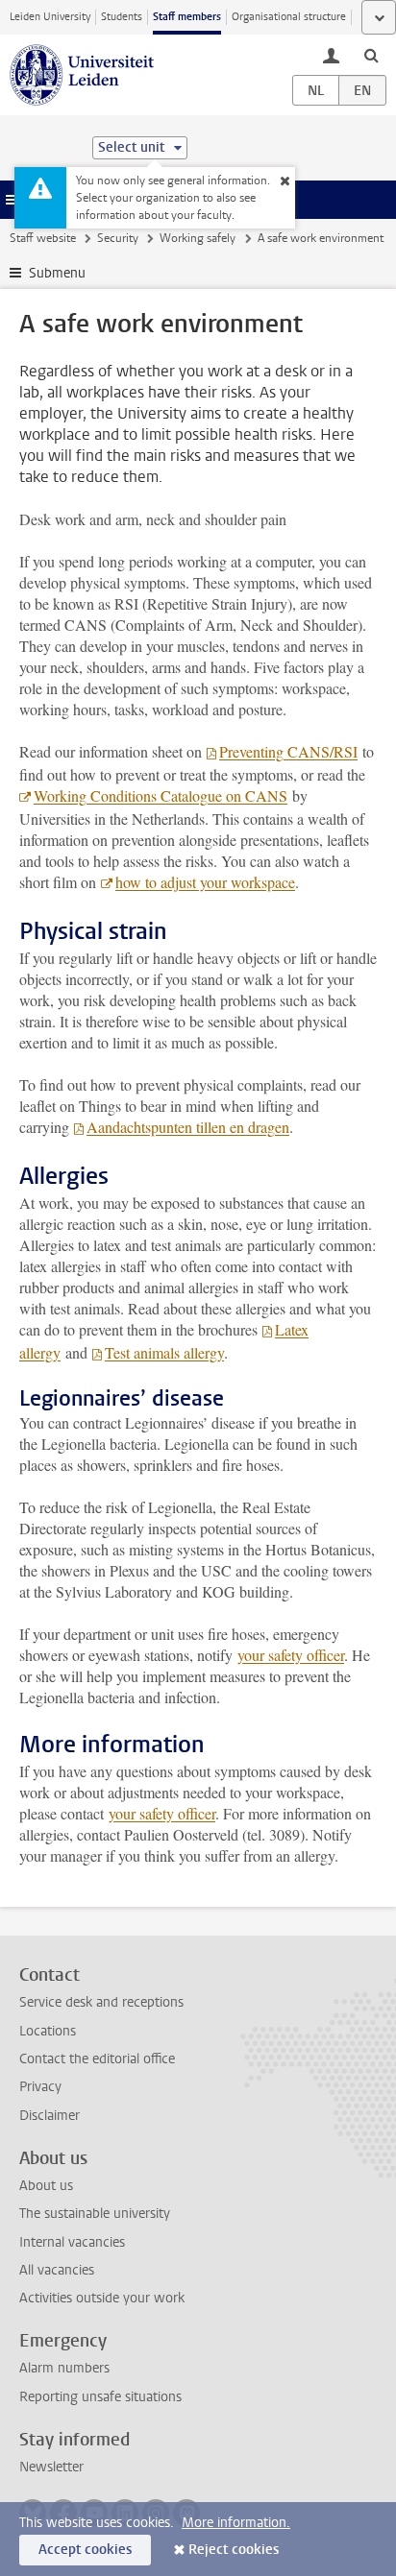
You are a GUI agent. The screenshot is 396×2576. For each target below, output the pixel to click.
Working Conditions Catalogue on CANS (161, 795)
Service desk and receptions (101, 2002)
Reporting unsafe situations (100, 2397)
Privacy (40, 2087)
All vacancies (57, 2270)
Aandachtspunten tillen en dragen (188, 1127)
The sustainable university (95, 2214)
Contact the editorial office (97, 2059)
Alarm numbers (64, 2368)
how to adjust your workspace (205, 882)
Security (118, 238)
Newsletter (51, 2467)
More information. (236, 2523)
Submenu (57, 273)
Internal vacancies (72, 2242)
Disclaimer (49, 2116)
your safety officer (291, 1655)
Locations (48, 2031)
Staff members (187, 17)
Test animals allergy (164, 1352)
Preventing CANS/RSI (288, 751)
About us (46, 2186)
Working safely (198, 238)
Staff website (43, 238)
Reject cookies (234, 2550)
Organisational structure (289, 17)
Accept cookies (85, 2550)
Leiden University (50, 17)
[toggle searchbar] (371, 55)
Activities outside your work (102, 2298)
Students (122, 17)
